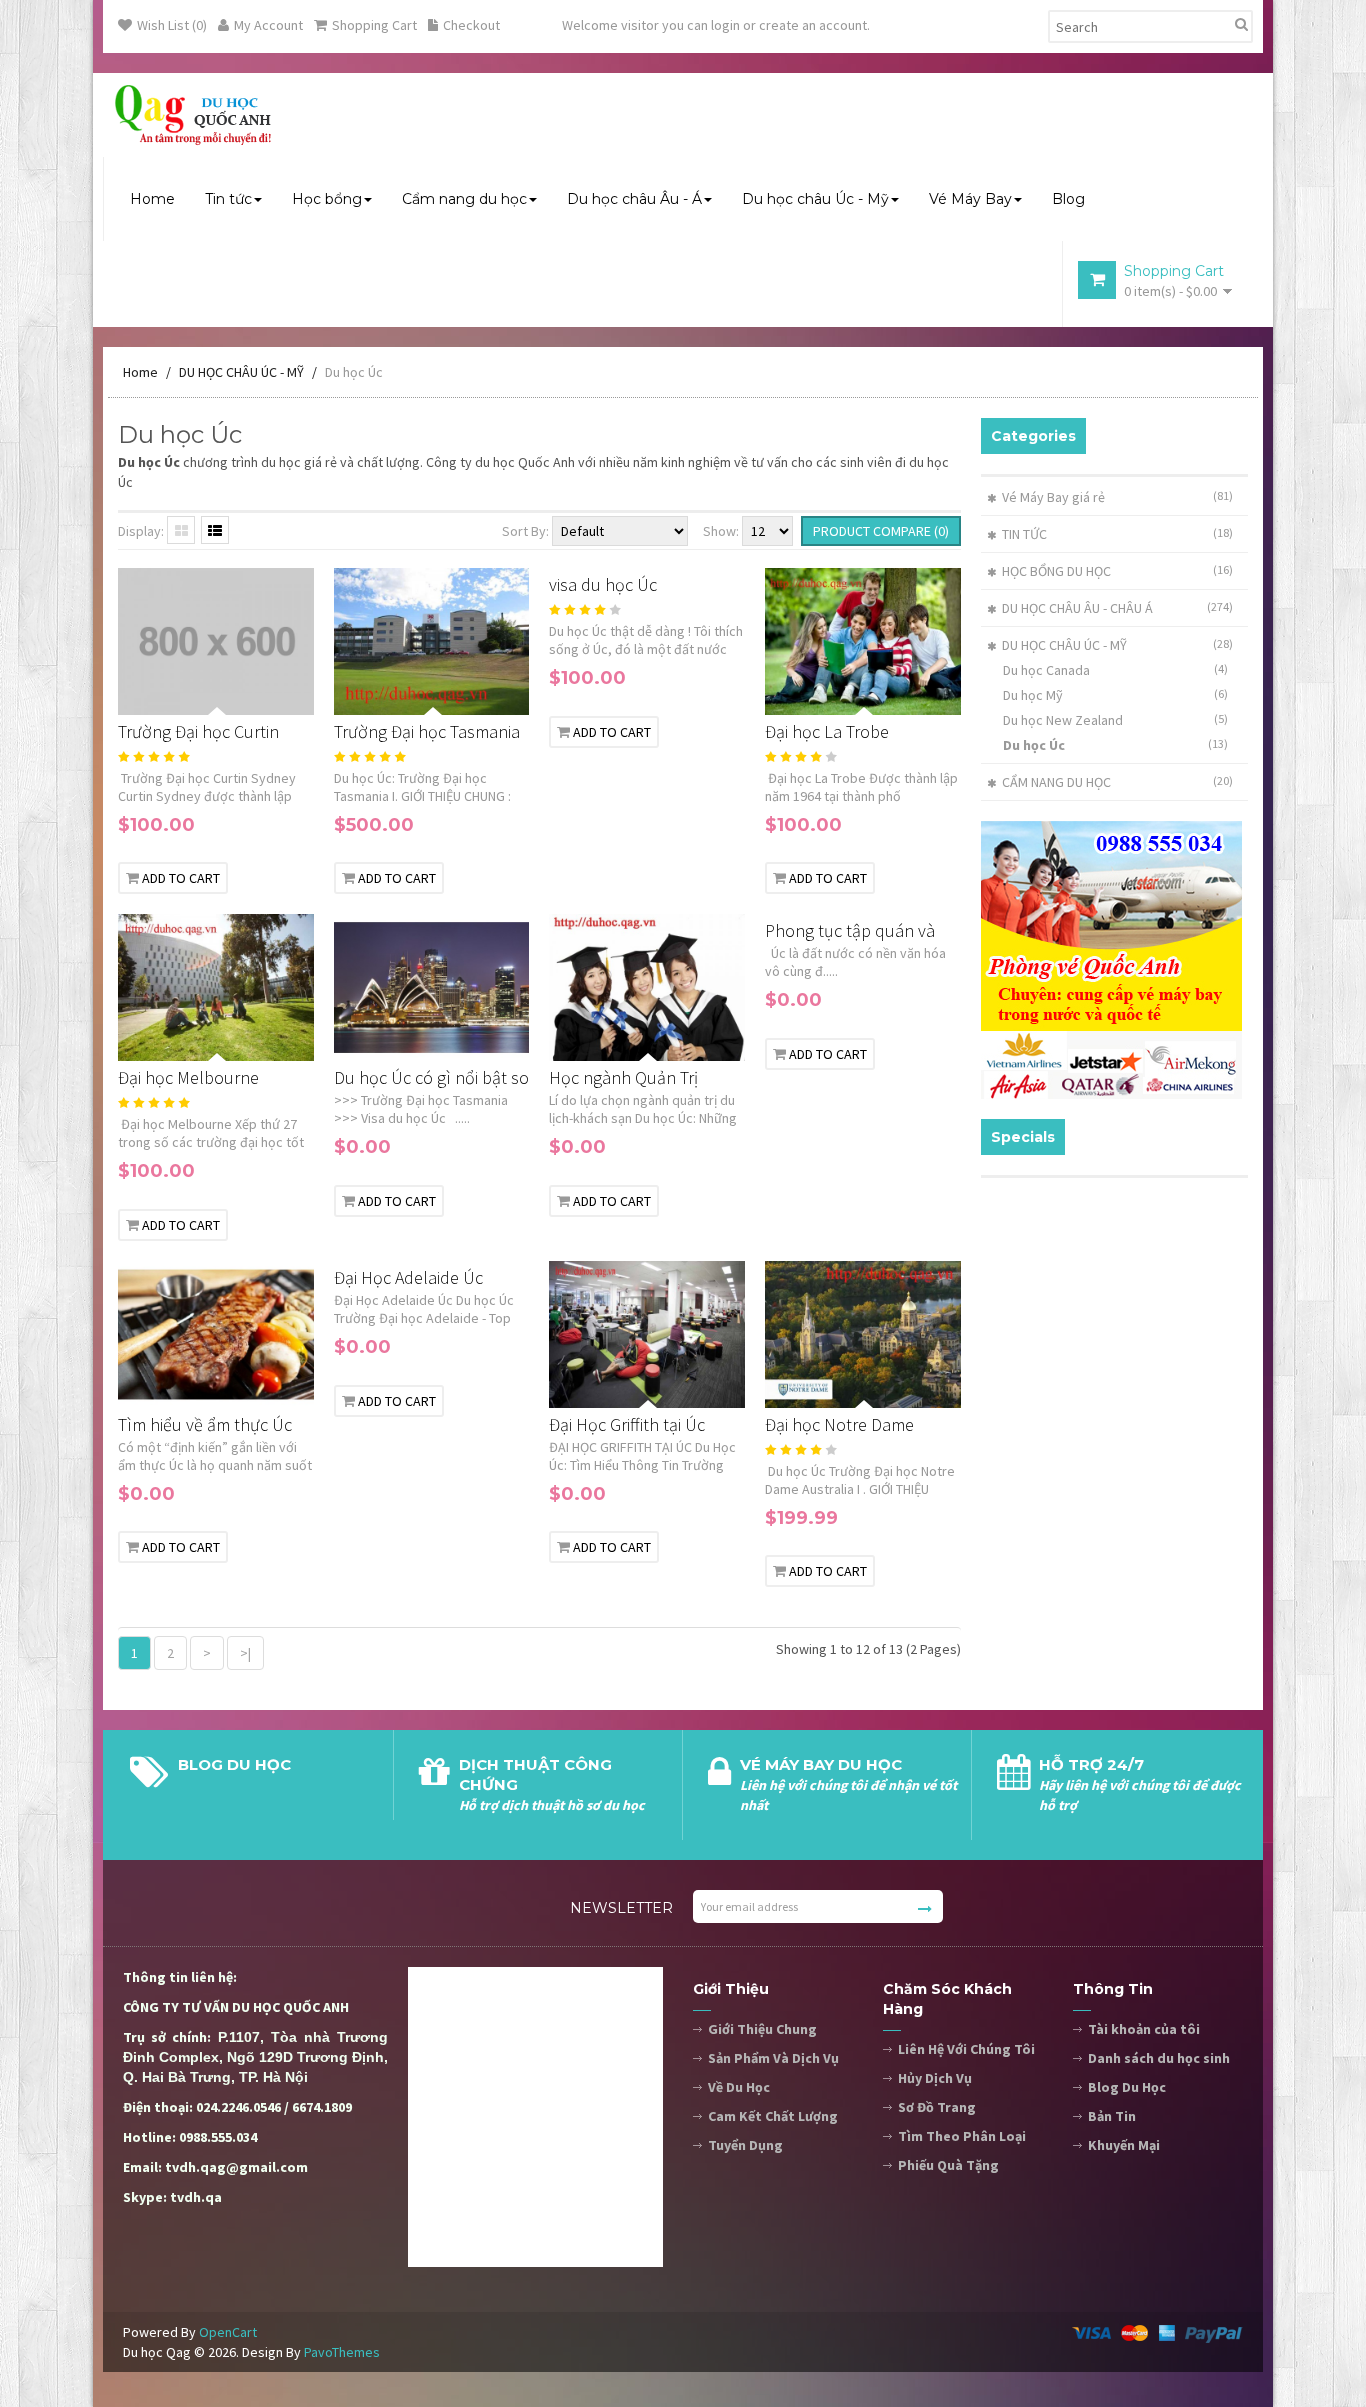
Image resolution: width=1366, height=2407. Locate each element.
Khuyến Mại (1124, 2145)
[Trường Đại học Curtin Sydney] (307, 693)
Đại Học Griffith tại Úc (627, 1424)
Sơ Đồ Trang (937, 2107)
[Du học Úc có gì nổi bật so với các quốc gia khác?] (522, 1040)
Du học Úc (354, 372)
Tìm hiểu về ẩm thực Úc (205, 1424)
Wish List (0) (172, 25)
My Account (268, 25)
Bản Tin (1112, 2116)
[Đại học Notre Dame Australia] (954, 1386)
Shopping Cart (374, 25)
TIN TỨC (1024, 534)
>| (245, 1653)
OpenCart (228, 2332)
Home (140, 372)
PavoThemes (342, 2352)
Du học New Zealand (1116, 720)
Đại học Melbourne (188, 1077)
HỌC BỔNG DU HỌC (1056, 571)
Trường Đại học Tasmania (427, 731)
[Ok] (925, 1909)
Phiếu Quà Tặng (948, 2165)
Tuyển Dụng (745, 2145)
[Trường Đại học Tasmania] (522, 693)
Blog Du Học (1127, 2087)
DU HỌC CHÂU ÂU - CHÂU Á (1077, 608)
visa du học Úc (603, 584)
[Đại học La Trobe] (954, 693)
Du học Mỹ (1116, 695)
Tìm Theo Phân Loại (962, 2136)
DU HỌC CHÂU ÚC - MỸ (241, 372)
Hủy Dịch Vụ (935, 2078)
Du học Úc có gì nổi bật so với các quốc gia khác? (431, 1078)
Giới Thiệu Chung (762, 2029)
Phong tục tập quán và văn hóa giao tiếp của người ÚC (850, 931)
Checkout (471, 25)
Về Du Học (739, 2087)
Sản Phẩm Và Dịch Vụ (773, 2058)
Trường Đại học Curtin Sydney (198, 732)
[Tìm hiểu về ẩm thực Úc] (307, 1386)
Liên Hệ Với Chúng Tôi (966, 2049)
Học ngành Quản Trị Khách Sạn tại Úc (623, 1078)
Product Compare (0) (881, 531)
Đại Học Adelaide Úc (408, 1277)
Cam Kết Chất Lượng (773, 2116)
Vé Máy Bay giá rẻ (1053, 497)
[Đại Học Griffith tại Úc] (738, 1386)
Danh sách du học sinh (1159, 2058)
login (725, 25)
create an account (813, 25)
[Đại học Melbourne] (307, 1040)
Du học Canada (1116, 670)
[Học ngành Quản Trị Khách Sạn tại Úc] (738, 1040)
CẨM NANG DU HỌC (1056, 782)
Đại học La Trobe (827, 731)
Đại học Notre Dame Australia (839, 1425)
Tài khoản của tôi (1144, 2029)
